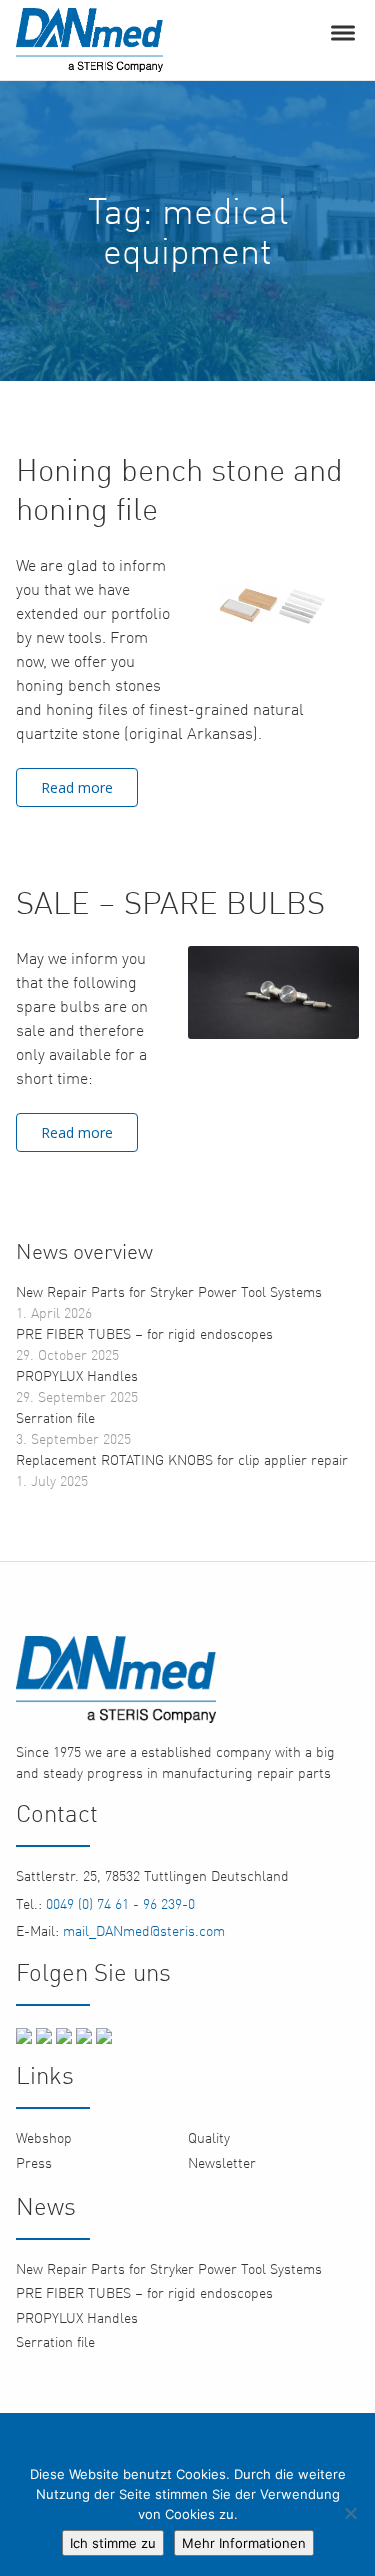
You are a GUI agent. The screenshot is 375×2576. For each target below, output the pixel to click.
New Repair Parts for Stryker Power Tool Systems (169, 1291)
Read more (77, 787)
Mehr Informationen (244, 2543)
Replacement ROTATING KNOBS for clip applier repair (182, 1459)
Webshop (44, 2137)
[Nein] (350, 2513)
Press (34, 2162)
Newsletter (222, 2162)
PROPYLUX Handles (77, 1375)
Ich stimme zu (113, 2543)
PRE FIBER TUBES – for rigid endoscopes (144, 1333)
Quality (209, 2137)
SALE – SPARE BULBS (170, 902)
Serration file (55, 1417)
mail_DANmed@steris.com (142, 1930)
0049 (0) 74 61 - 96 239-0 (118, 1903)
